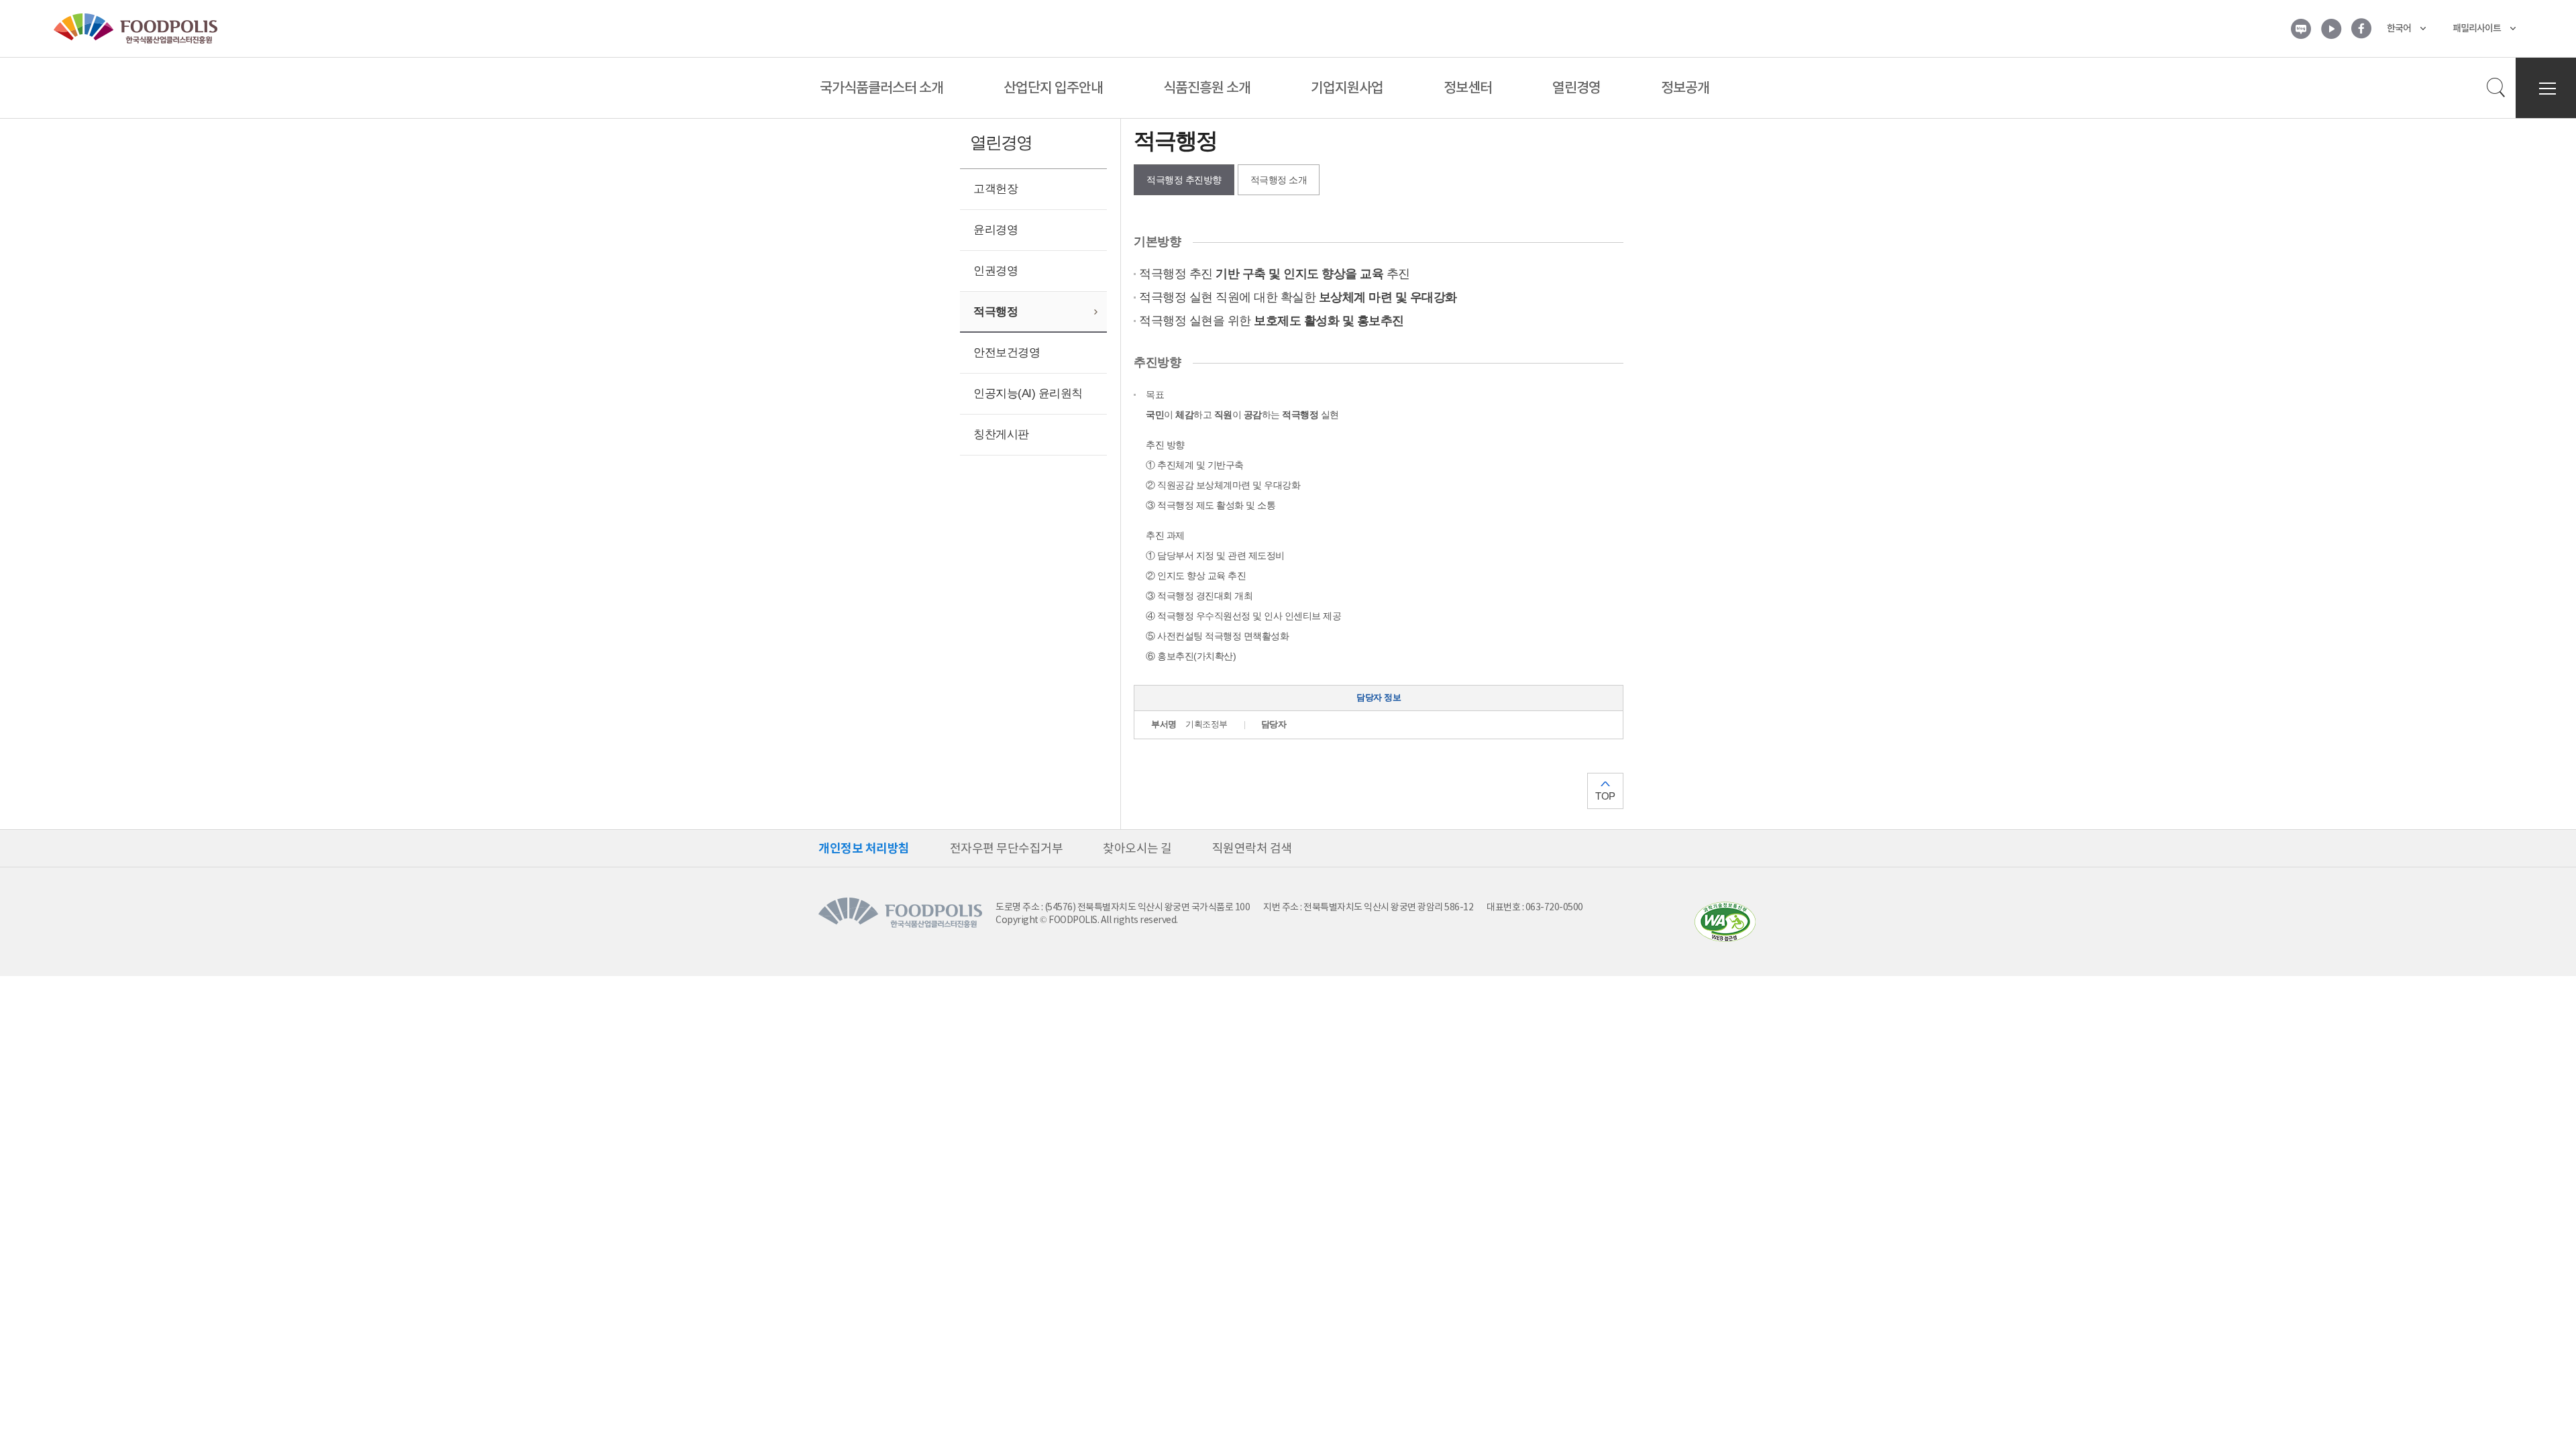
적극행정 (996, 312)
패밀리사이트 (2477, 28)
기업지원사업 (1347, 88)
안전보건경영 (1007, 353)
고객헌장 (996, 189)
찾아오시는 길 (1137, 848)
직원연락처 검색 (1252, 848)
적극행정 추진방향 (1184, 180)
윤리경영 (996, 230)
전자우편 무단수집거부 (1007, 848)
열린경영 (1576, 88)
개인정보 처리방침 (864, 848)
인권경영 (996, 271)
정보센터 (1468, 88)
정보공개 (1685, 88)
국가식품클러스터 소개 (881, 88)
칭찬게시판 (1001, 434)
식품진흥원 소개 (1207, 88)
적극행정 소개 (1279, 180)
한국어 (2399, 28)
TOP (1605, 796)
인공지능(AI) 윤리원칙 (1028, 393)
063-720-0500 (1554, 907)
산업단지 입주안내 (1053, 88)
